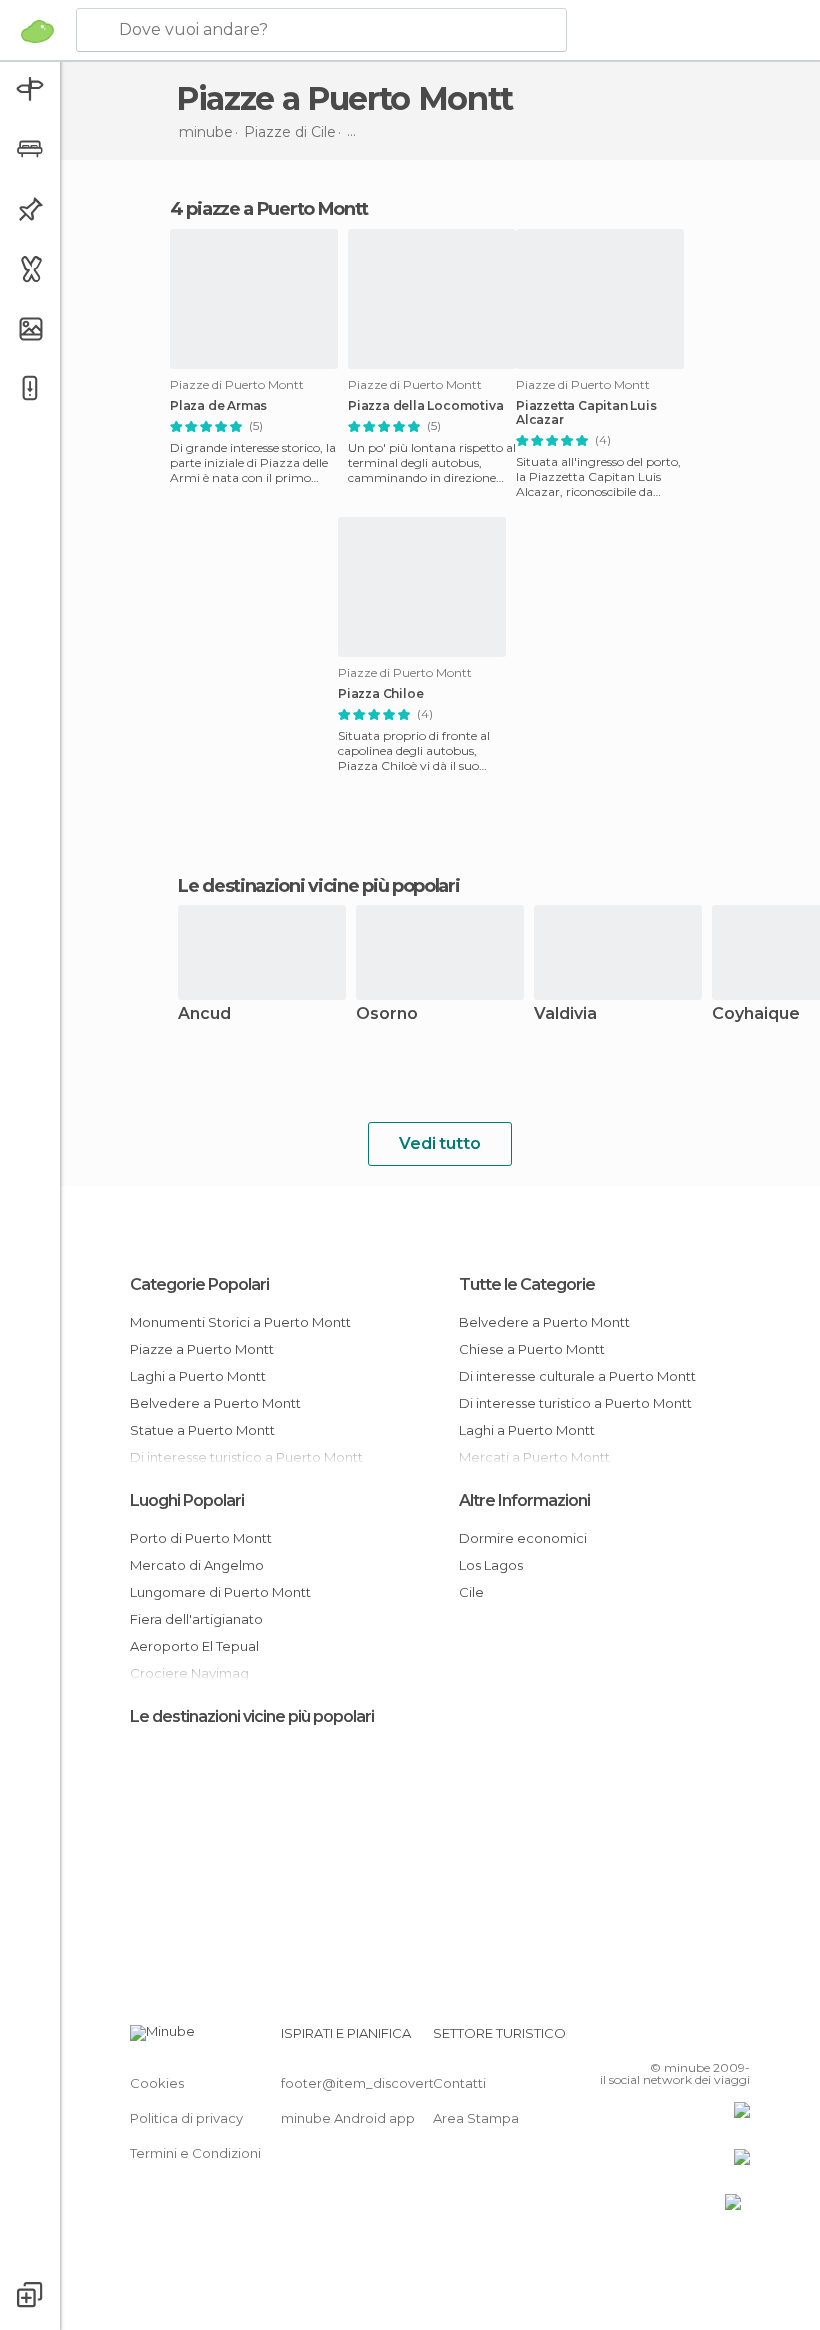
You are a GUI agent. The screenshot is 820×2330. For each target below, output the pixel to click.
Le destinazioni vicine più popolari (319, 886)
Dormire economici (523, 1538)
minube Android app (348, 2118)
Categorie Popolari (199, 1284)
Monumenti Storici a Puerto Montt (240, 1322)
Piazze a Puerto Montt (202, 1349)
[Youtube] (737, 2039)
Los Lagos (491, 1565)
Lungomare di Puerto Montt (220, 1592)
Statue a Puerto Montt (202, 1430)
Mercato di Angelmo (197, 1565)
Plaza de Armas (218, 406)
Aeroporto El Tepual (194, 1646)
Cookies (157, 2083)
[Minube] (37, 31)
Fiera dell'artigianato (196, 1619)
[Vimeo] (711, 2039)
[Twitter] (685, 2039)
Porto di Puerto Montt (201, 1538)
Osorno (387, 1014)
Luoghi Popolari (187, 1500)
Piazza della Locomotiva (425, 406)
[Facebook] (659, 2039)
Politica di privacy (186, 2118)
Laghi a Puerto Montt (198, 1376)
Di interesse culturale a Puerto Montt (577, 1376)
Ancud (204, 1014)
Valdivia (565, 1014)
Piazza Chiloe (380, 694)
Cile (471, 1592)
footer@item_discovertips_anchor (393, 2083)
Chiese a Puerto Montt (532, 1349)
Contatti (459, 2083)
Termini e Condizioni (195, 2153)
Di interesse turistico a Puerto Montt (575, 1403)
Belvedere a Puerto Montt (215, 1403)
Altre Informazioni (524, 1500)
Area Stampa (476, 2118)
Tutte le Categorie (527, 1284)
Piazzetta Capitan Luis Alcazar (586, 413)
